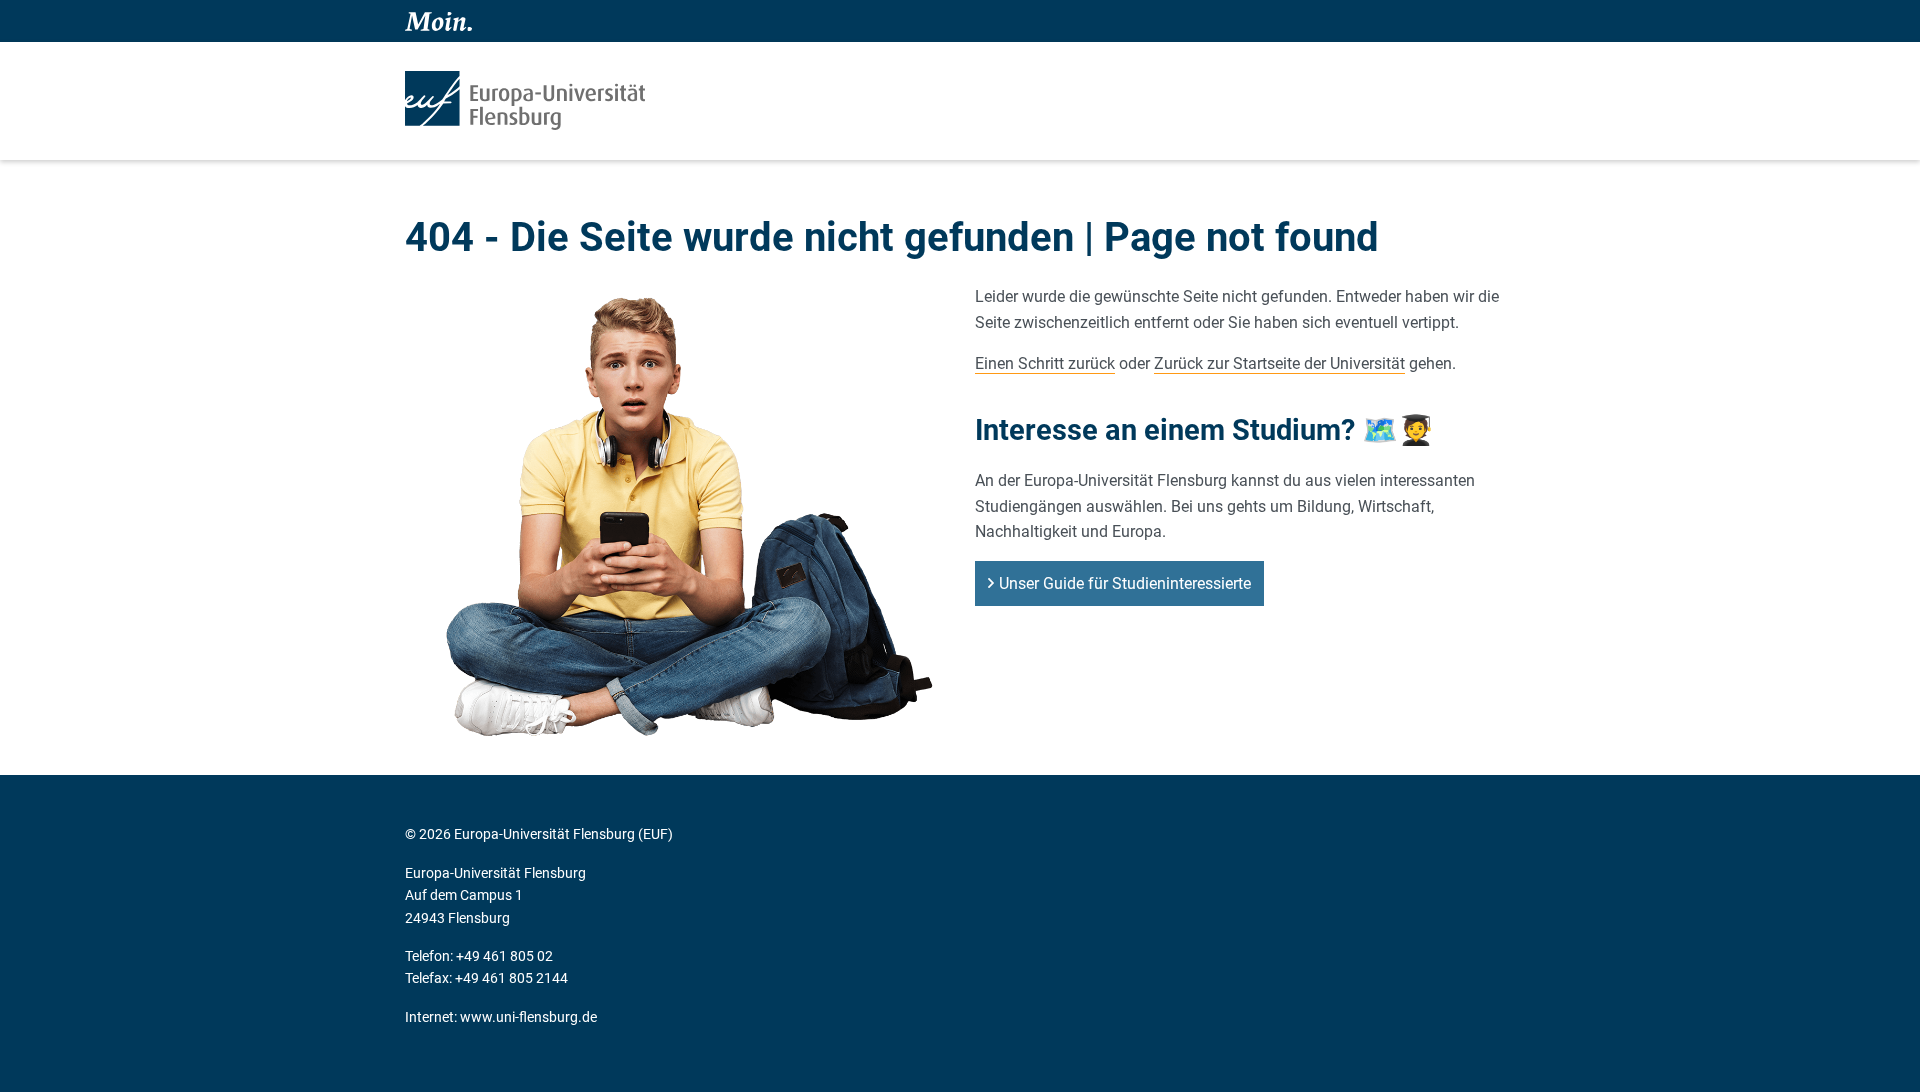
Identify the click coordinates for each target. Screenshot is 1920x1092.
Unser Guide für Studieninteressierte (1125, 583)
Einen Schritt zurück (1045, 363)
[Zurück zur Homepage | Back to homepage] (525, 100)
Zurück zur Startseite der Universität (1279, 363)
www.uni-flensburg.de (528, 1017)
